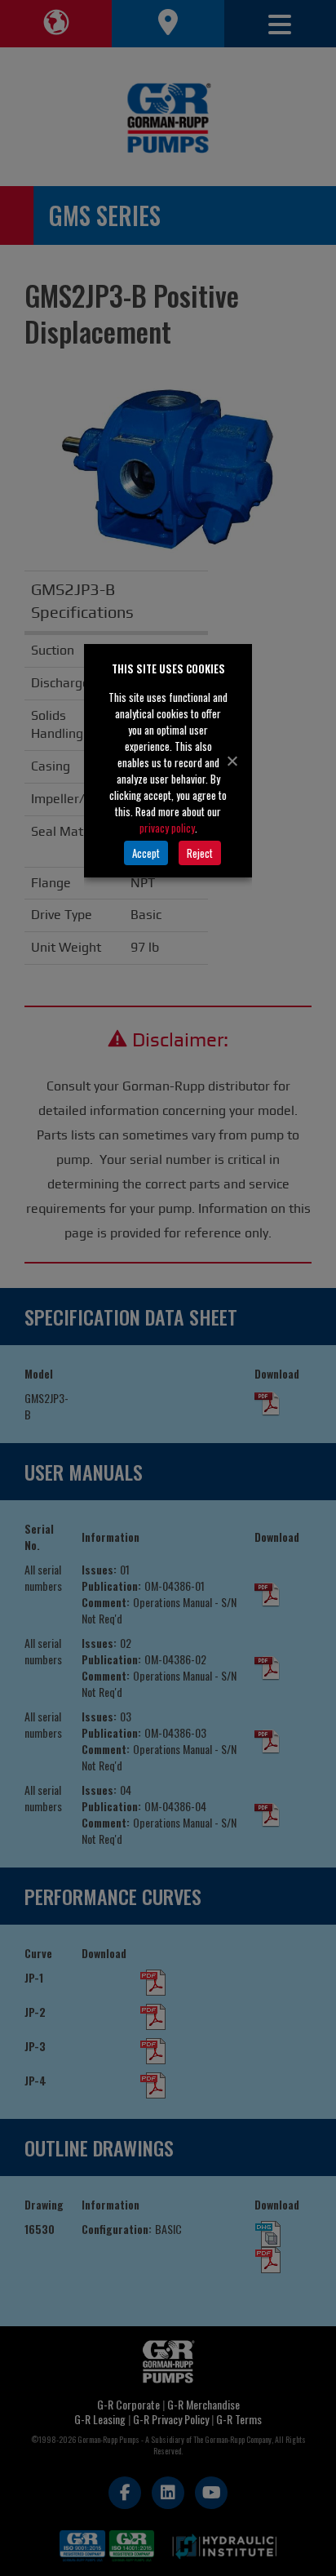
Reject (200, 853)
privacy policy (167, 828)
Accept (146, 853)
